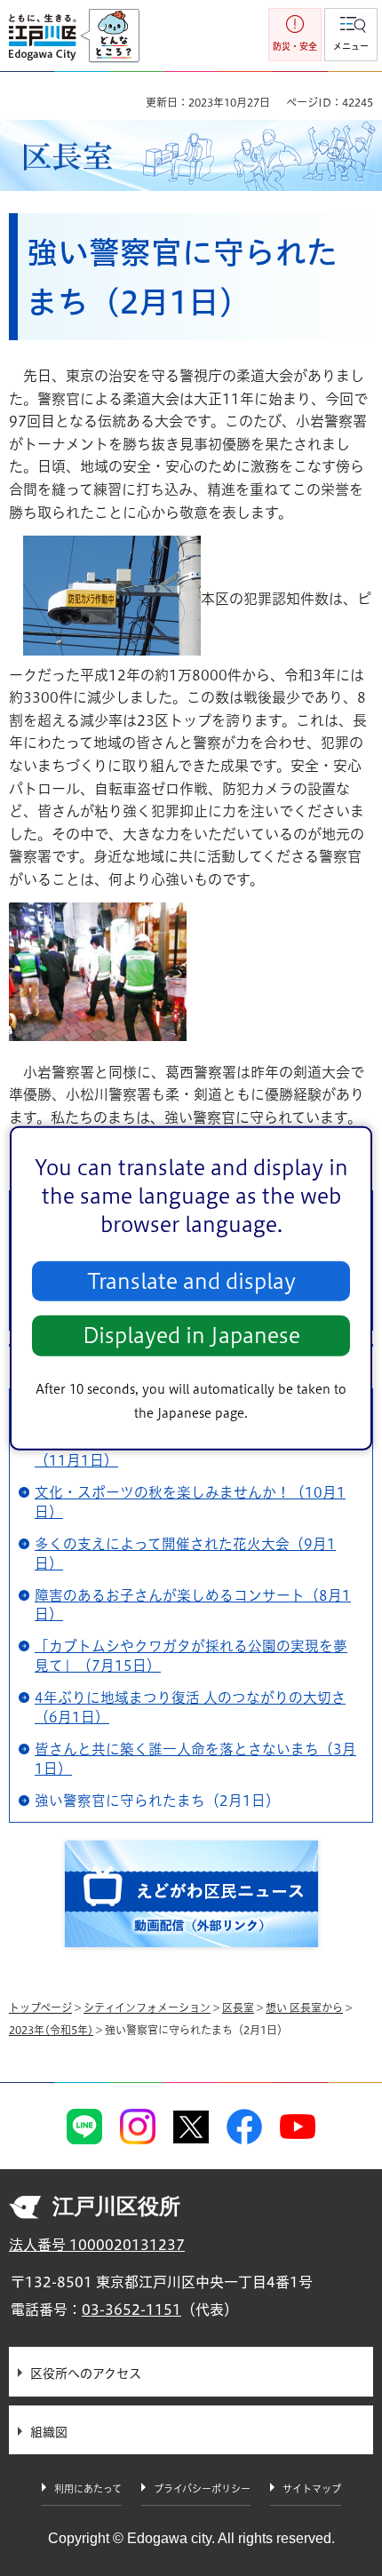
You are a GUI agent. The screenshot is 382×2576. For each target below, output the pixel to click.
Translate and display (191, 1281)
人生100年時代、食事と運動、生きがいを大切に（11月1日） (190, 1451)
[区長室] (191, 156)
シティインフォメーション (147, 2008)
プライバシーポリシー (202, 2489)
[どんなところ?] (110, 36)
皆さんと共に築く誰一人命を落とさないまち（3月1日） (195, 1759)
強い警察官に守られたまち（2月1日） (157, 1801)
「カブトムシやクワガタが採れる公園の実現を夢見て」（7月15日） (191, 1656)
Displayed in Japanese (191, 1336)
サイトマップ (312, 2489)
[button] (351, 35)
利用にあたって (88, 2489)
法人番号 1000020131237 (97, 2245)
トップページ (40, 2008)
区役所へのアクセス (86, 2373)
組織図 (49, 2432)
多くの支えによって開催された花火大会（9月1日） (185, 1554)
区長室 (238, 2008)
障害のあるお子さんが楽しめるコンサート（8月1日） (193, 1605)
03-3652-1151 (131, 2310)
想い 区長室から (304, 2008)
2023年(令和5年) (51, 2030)
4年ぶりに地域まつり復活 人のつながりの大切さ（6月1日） (190, 1707)
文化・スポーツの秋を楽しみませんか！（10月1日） (190, 1502)
